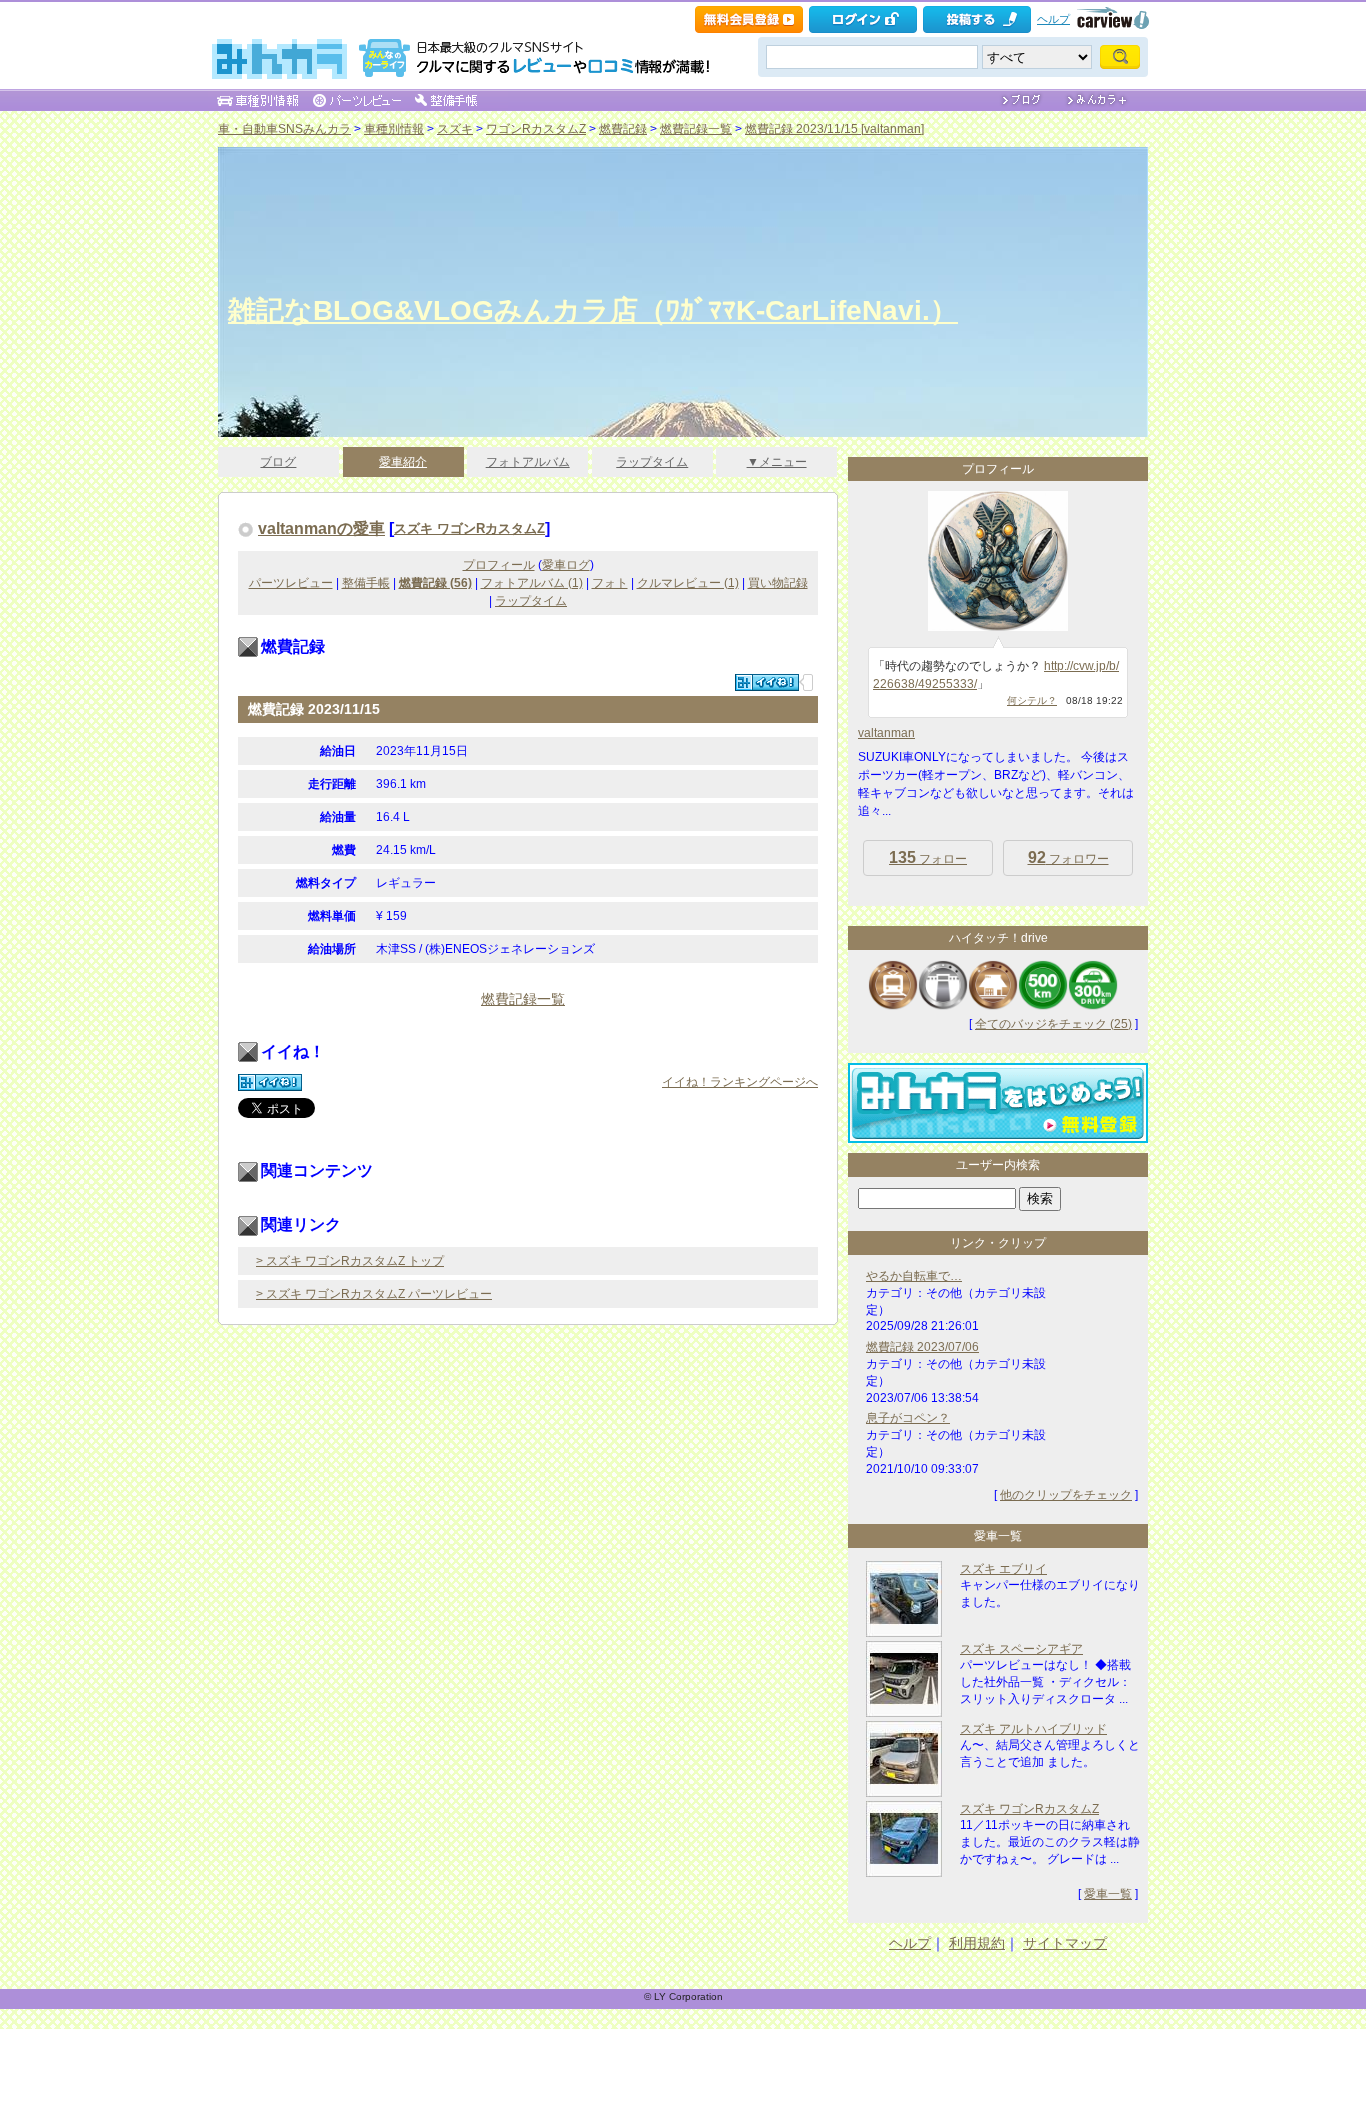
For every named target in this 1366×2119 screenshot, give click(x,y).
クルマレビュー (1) (688, 583)
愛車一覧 (1108, 1894)
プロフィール (499, 565)
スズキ (455, 129)
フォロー (928, 857)
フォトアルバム (528, 462)
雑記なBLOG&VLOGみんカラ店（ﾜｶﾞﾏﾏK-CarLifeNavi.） (593, 310)
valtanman (886, 733)
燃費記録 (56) (435, 583)
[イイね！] (767, 682)
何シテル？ (1032, 700)
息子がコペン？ (908, 1418)
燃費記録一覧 (696, 129)
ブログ (278, 462)
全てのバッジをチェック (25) (1053, 1024)
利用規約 (977, 1943)
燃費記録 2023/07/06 (922, 1347)
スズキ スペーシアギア (1021, 1649)
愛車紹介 (403, 462)
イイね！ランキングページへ (740, 1082)
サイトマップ (1065, 1943)
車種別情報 (394, 129)
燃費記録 (623, 129)
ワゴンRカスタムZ (536, 129)
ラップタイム (652, 462)
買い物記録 (778, 583)
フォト (610, 583)
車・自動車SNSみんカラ (284, 129)
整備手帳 (366, 583)
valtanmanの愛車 (321, 528)
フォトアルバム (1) (532, 583)
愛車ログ (566, 565)
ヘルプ (1053, 19)
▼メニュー (777, 462)
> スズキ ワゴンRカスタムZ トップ (350, 1261)
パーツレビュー (291, 583)
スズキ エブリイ (1003, 1569)
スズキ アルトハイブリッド (1033, 1729)
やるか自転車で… (914, 1276)
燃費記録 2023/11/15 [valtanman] (834, 129)
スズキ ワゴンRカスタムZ (469, 528)
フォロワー (1068, 857)
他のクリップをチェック (1066, 1495)
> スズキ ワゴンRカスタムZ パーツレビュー (374, 1294)
